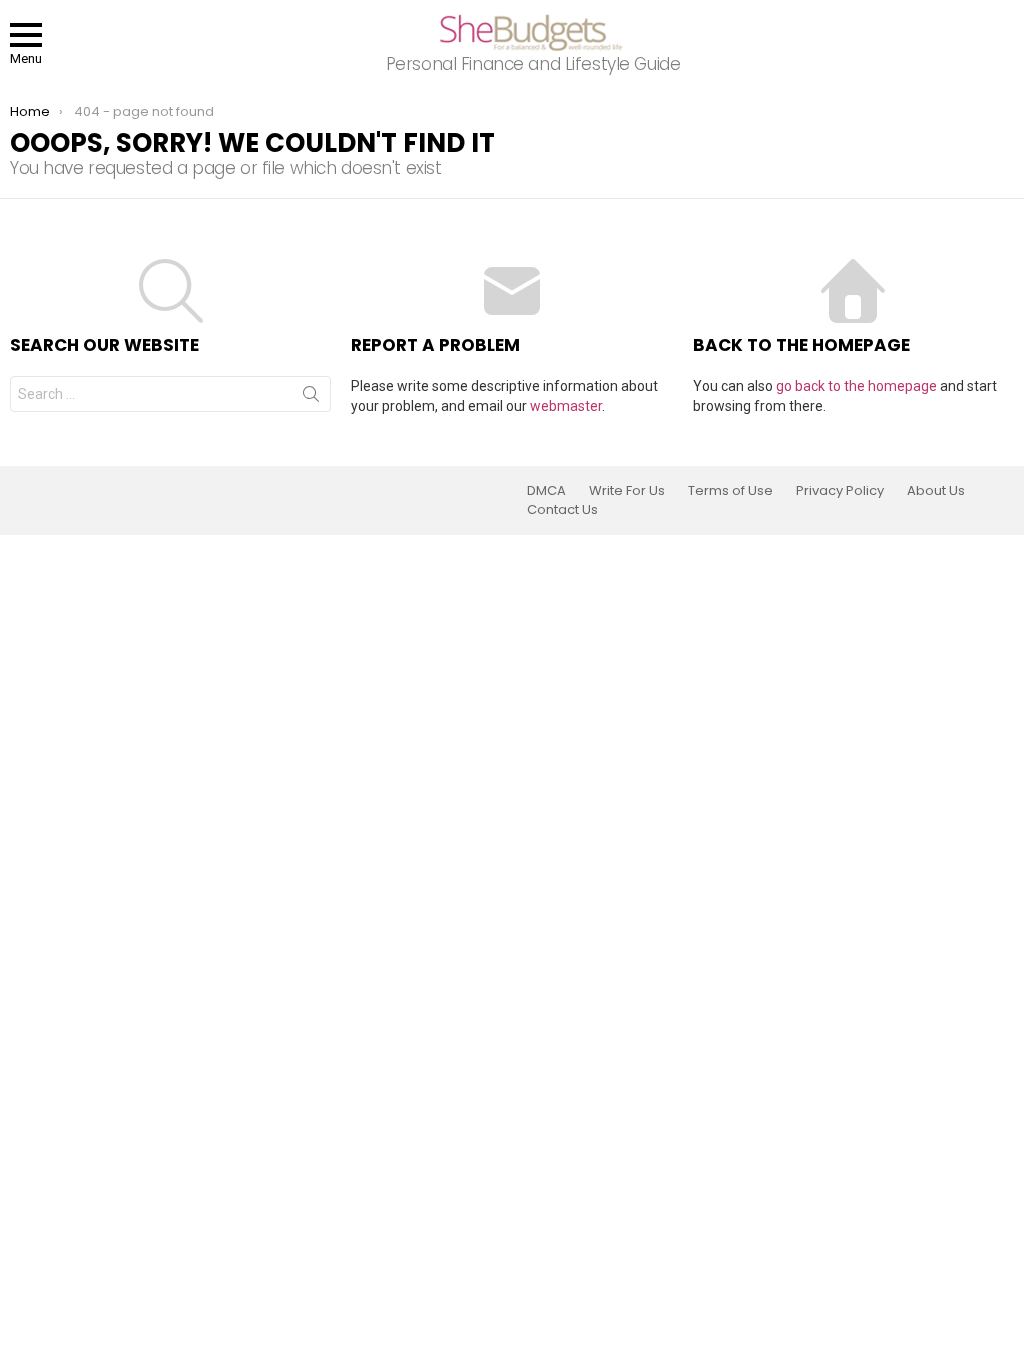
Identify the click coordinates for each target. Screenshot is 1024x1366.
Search (311, 398)
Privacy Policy (840, 491)
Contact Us (562, 510)
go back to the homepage (856, 386)
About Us (936, 491)
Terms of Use (730, 491)
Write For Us (627, 491)
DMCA (546, 491)
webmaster (566, 406)
